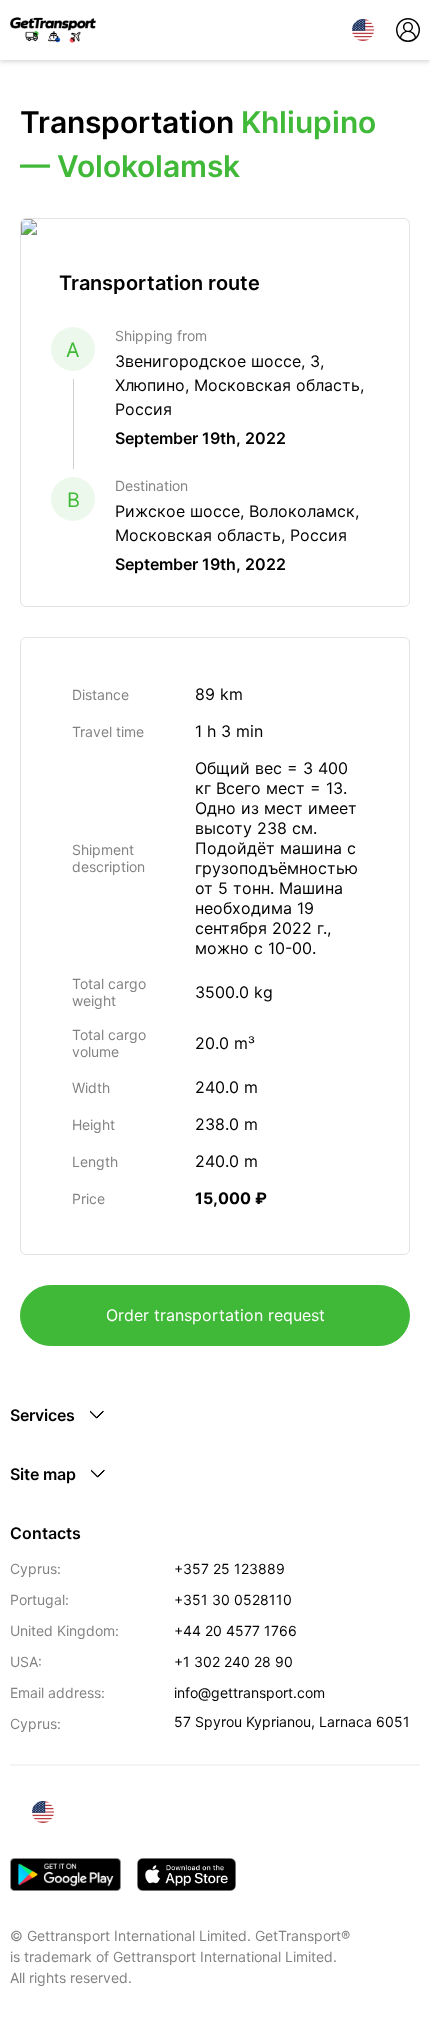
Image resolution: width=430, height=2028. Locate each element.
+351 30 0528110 (233, 1599)
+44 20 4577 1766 (235, 1630)
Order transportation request (215, 1315)
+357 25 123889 (229, 1568)
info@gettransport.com (249, 1692)
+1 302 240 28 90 (233, 1661)
